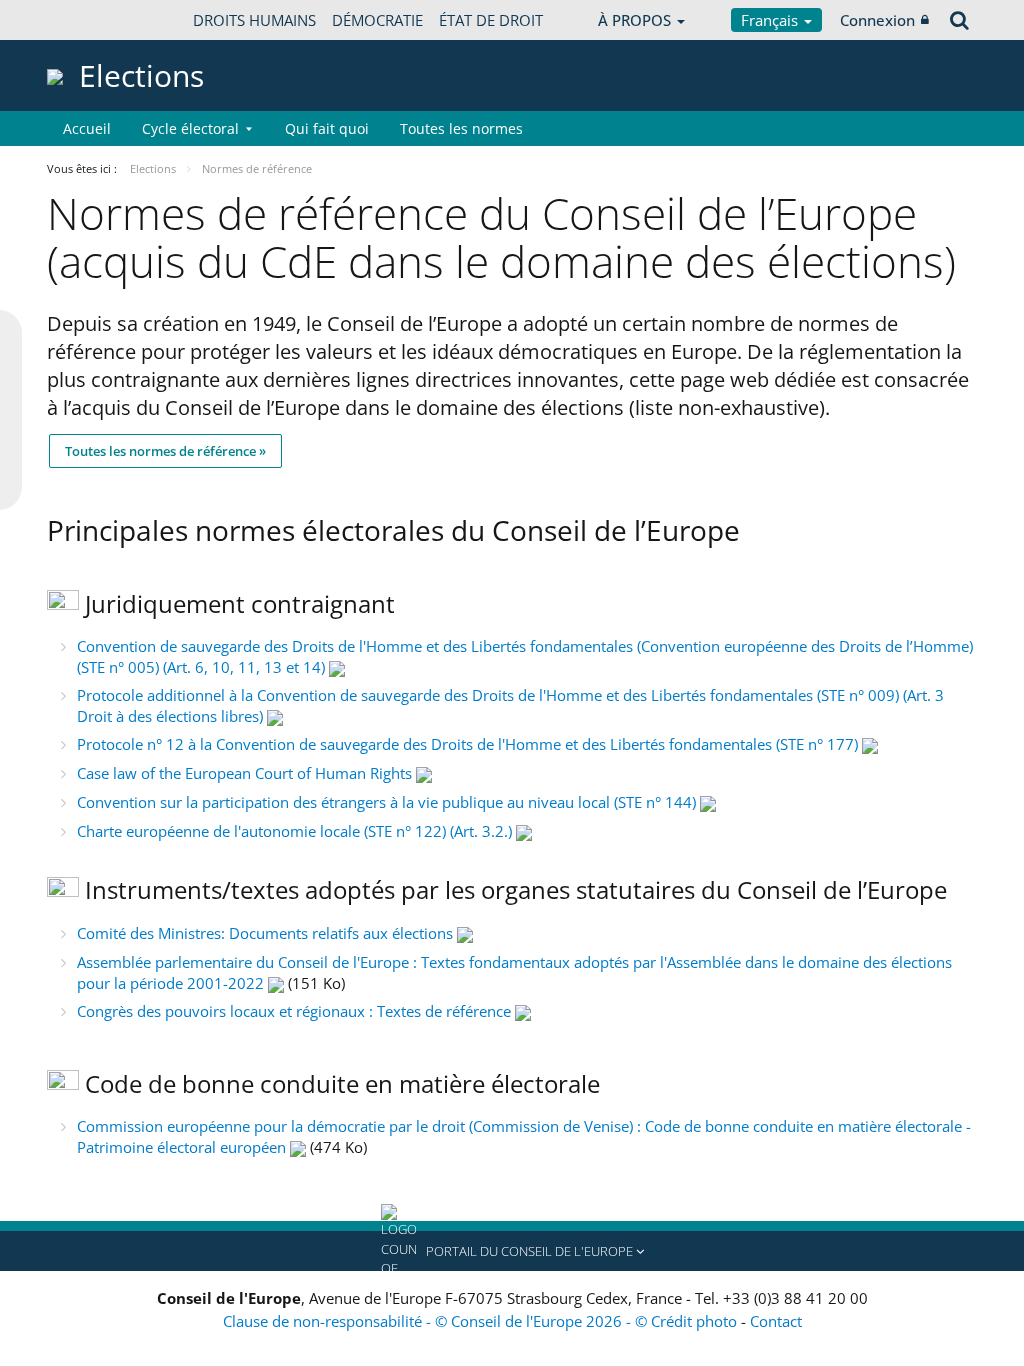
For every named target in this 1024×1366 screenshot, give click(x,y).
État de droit (491, 20)
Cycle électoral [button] (190, 128)
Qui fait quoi (327, 128)
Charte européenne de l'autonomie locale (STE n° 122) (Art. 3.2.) (294, 831)
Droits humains (254, 20)
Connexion (877, 20)
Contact (776, 1321)
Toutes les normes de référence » (165, 451)
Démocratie (377, 20)
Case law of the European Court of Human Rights (244, 773)
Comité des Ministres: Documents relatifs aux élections (265, 933)
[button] (512, 1251)
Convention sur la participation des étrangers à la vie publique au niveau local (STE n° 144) (386, 802)
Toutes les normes (461, 128)
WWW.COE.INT (97, 20)
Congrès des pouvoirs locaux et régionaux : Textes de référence (294, 1011)
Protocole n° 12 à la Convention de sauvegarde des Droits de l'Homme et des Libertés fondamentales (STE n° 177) (467, 744)
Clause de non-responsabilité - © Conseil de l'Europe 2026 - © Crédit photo (482, 1321)
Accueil (87, 128)
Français (771, 20)
